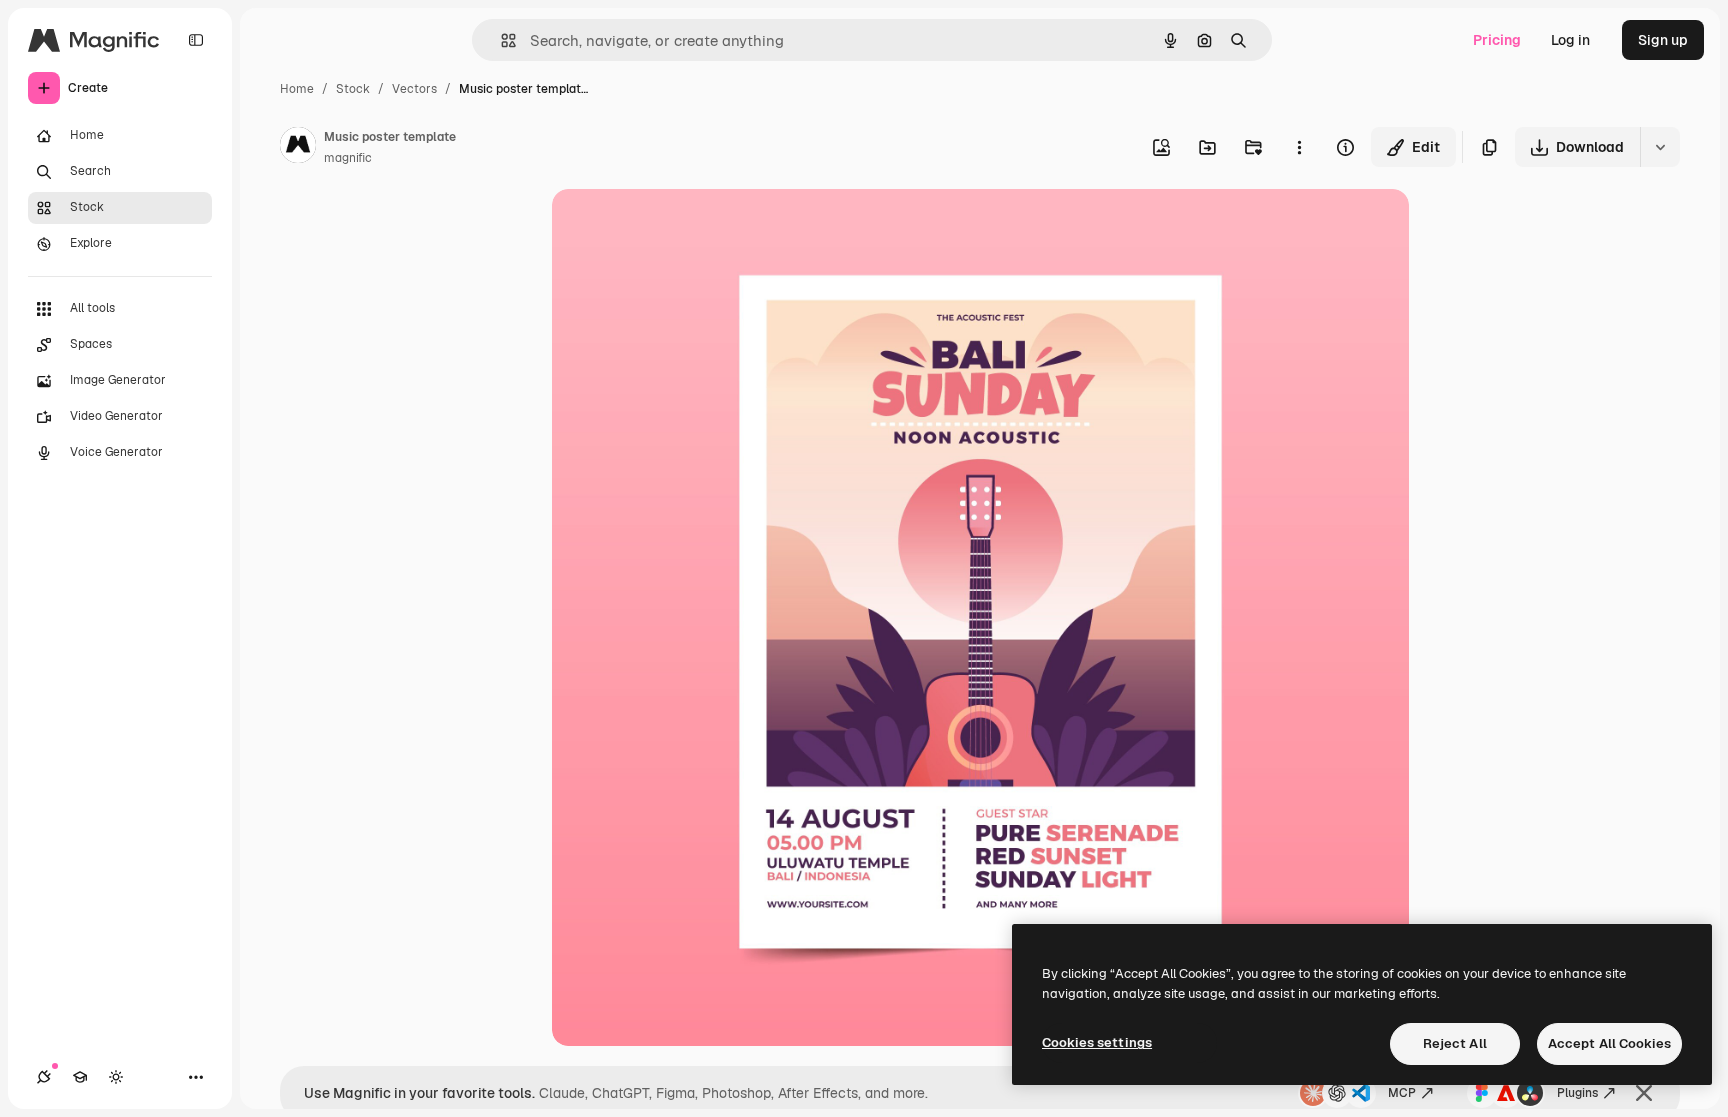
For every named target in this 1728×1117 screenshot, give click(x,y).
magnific (348, 158)
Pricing (1497, 40)
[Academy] (80, 1077)
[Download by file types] (1660, 147)
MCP (1402, 1093)
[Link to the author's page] (298, 148)
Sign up (1663, 40)
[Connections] (44, 1077)
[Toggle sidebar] (196, 40)
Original (680, 227)
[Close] (1644, 1093)
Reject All (1455, 1043)
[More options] (1299, 147)
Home (297, 89)
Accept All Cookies (1609, 1043)
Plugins (1577, 1093)
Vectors (414, 89)
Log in (1570, 40)
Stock (353, 89)
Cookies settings (1097, 1042)
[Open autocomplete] (500, 40)
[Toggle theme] (116, 1077)
